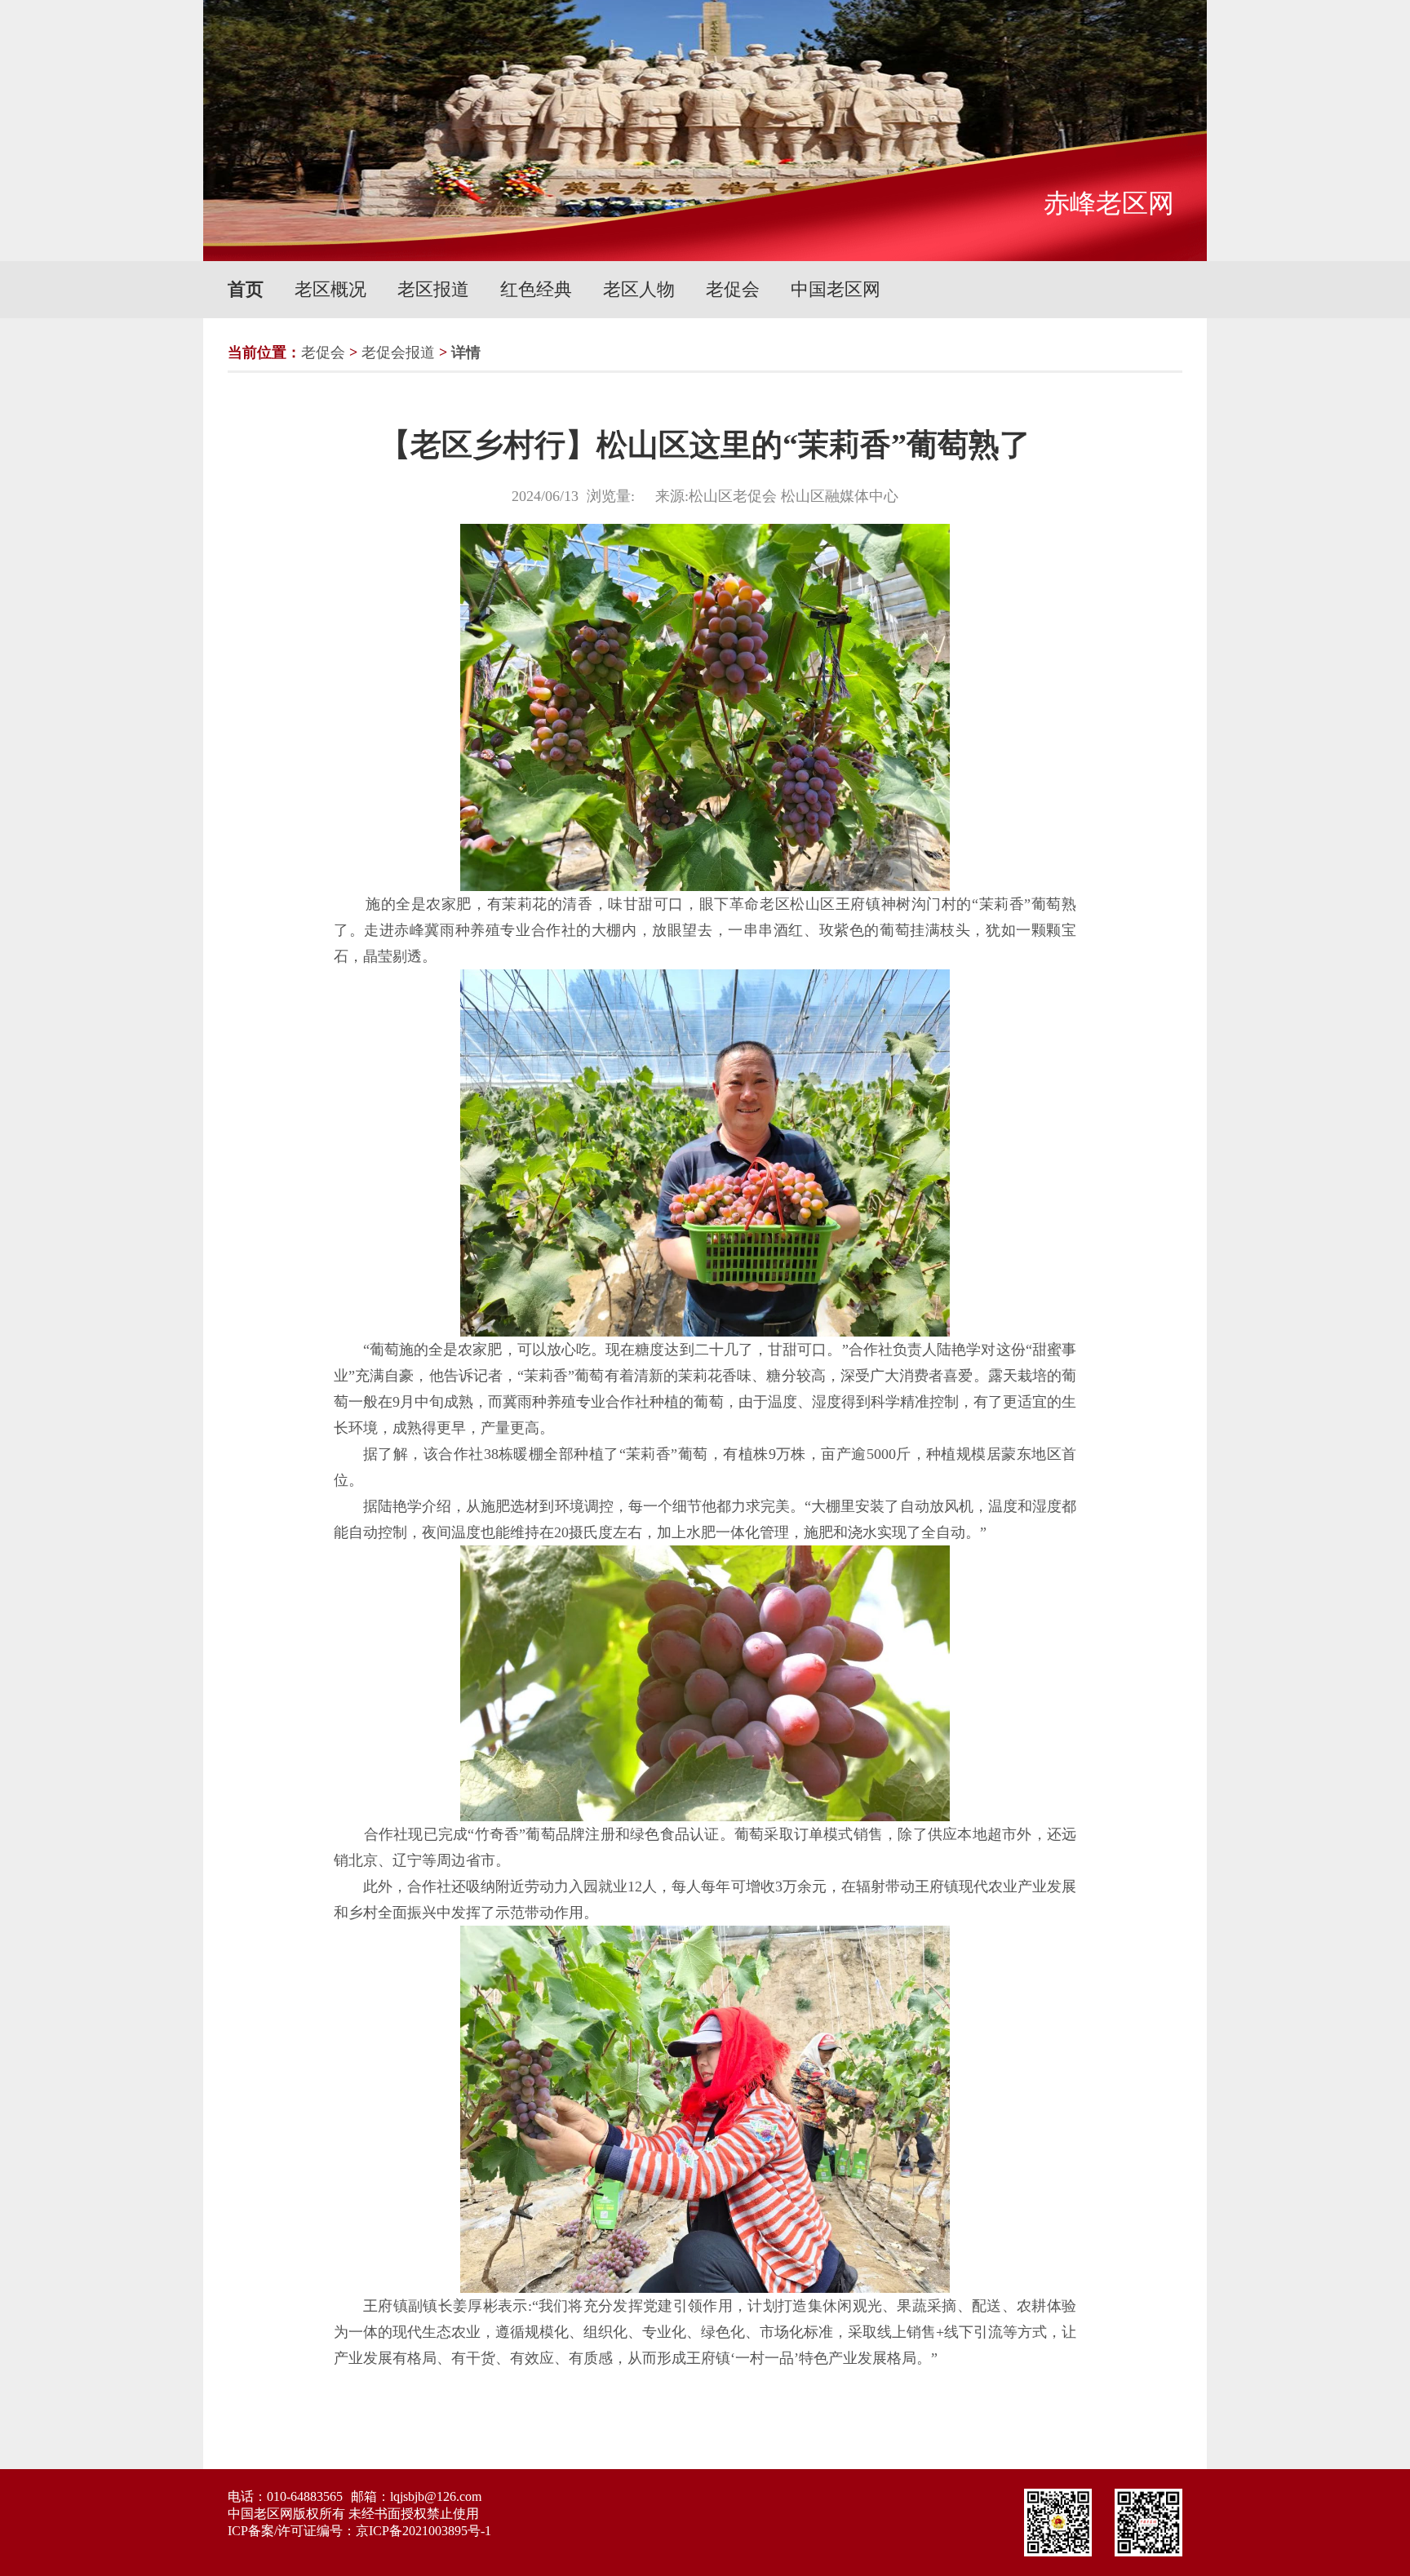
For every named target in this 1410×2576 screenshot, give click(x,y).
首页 (246, 289)
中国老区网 (836, 289)
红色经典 (536, 289)
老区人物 (639, 289)
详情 (466, 352)
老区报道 (433, 289)
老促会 (733, 289)
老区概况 (330, 289)
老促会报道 (398, 352)
